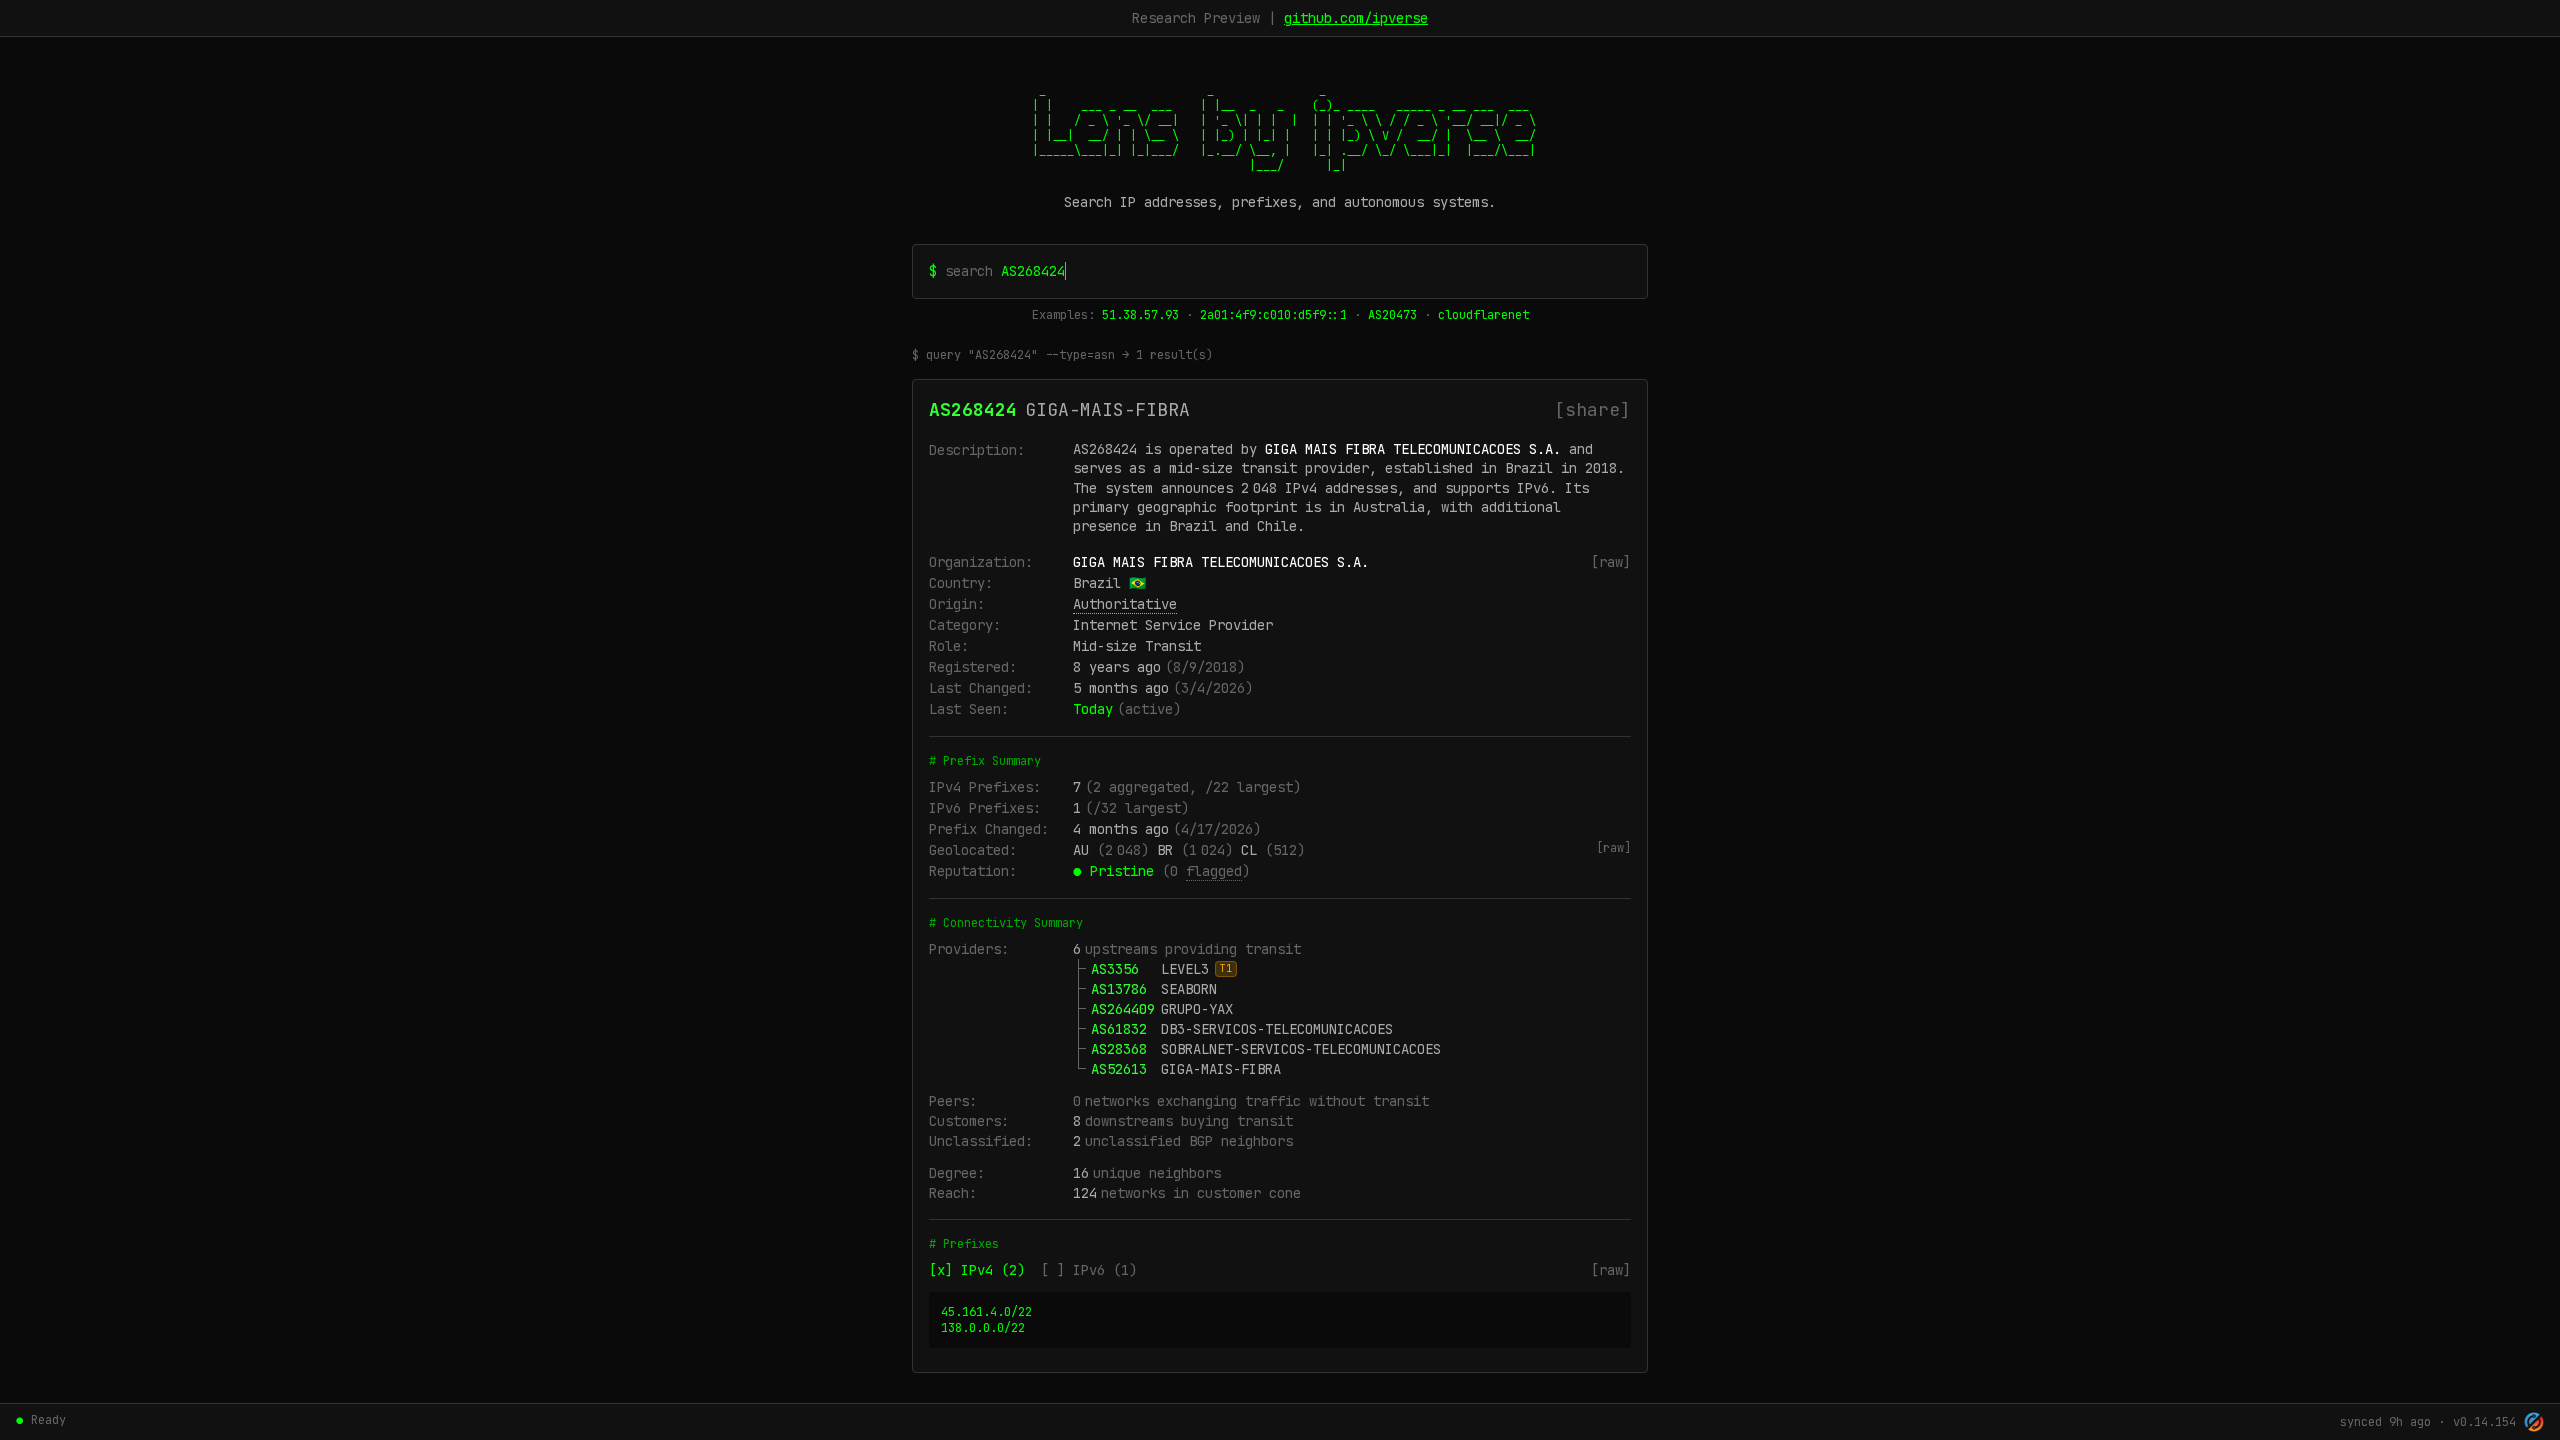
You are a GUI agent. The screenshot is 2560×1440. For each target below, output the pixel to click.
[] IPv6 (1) (1089, 1270)
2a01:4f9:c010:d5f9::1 (1273, 315)
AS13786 (1119, 989)
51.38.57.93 (1140, 315)
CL (1249, 850)
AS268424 (973, 409)
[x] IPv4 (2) (977, 1270)
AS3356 (1115, 969)
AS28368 (1119, 1049)
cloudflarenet (1483, 315)
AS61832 (1119, 1029)
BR (1165, 850)
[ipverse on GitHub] (2534, 1422)
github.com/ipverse (1356, 18)
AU (1081, 850)
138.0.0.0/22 (983, 1328)
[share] (1592, 409)
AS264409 (1123, 1009)
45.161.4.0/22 (986, 1312)
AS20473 (1392, 315)
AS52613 (1119, 1069)
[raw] (1611, 562)
